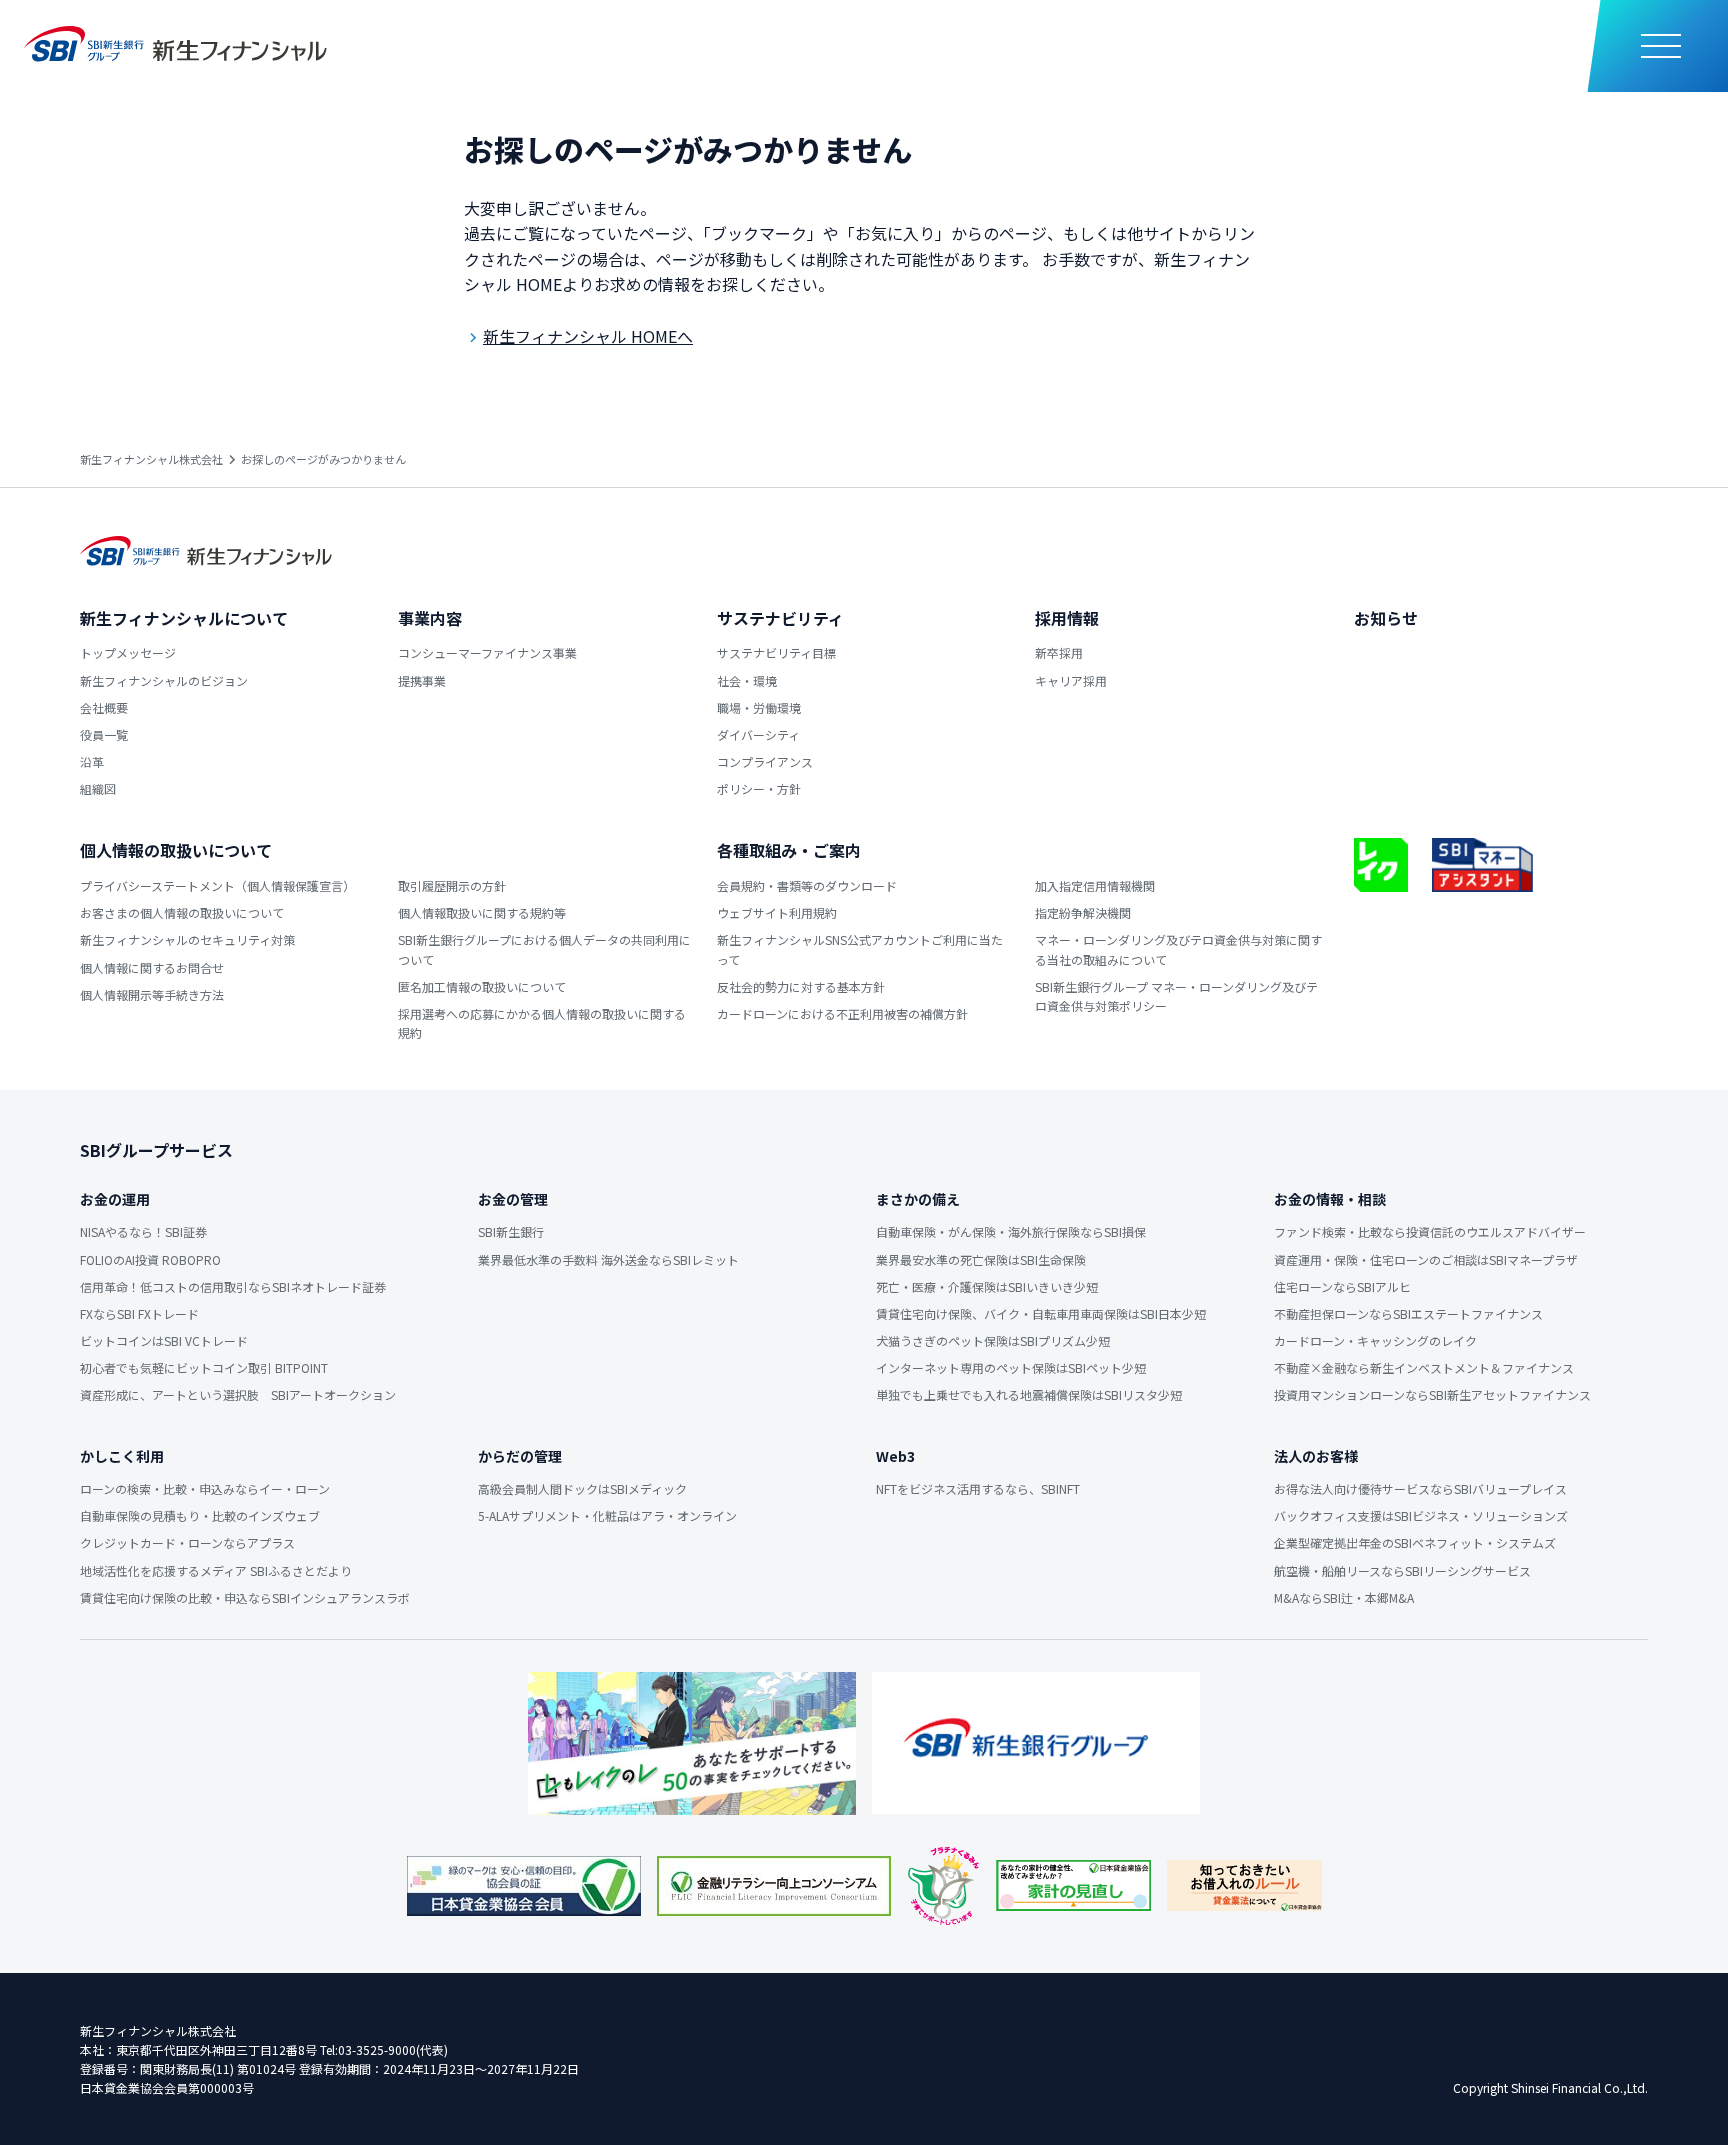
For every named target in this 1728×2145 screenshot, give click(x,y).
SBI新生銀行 (511, 1231)
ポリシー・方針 (759, 788)
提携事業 (422, 680)
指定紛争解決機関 (1083, 912)
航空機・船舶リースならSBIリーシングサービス (1402, 1570)
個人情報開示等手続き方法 (152, 994)
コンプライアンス (765, 761)
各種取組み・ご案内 (789, 850)
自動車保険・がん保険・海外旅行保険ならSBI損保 (1011, 1231)
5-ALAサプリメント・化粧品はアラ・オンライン (607, 1515)
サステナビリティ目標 (776, 652)
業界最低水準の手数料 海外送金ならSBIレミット (608, 1259)
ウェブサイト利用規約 (777, 912)
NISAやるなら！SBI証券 (143, 1231)
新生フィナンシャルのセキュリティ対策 (187, 939)
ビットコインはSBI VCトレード (164, 1340)
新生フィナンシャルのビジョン (164, 680)
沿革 (92, 761)
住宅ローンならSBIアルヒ (1342, 1286)
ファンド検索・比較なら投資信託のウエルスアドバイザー (1430, 1231)
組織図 (98, 788)
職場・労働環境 (759, 707)
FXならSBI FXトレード (139, 1313)
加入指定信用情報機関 (1095, 885)
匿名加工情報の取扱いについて (482, 986)
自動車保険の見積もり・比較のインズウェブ (200, 1515)
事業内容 (430, 618)
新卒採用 (1059, 652)
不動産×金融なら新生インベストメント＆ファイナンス (1424, 1367)
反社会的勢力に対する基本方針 (801, 986)
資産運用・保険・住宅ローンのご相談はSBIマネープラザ (1426, 1259)
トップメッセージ (128, 652)
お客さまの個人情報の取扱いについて (182, 912)
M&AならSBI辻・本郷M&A (1344, 1597)
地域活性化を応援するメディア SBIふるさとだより (216, 1570)
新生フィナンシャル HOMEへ (588, 336)
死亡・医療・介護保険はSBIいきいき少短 (987, 1286)
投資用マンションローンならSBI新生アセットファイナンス (1432, 1394)
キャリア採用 (1071, 680)
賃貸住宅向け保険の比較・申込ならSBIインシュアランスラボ (245, 1597)
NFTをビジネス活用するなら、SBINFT (978, 1488)
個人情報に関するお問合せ (152, 967)
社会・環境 (747, 680)
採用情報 (1067, 618)
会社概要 (104, 707)
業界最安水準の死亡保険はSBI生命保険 (981, 1259)
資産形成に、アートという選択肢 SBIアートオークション (238, 1394)
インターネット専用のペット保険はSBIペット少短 (1011, 1367)
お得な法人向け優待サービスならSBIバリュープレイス (1420, 1488)
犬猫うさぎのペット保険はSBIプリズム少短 (993, 1340)
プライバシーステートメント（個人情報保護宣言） (217, 885)
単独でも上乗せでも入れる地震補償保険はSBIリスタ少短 (1029, 1394)
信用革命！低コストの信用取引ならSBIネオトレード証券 (233, 1286)
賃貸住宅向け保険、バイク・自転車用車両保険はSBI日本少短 (1041, 1313)
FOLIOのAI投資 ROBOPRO (150, 1259)
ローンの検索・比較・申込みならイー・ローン (205, 1488)
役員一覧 (104, 734)
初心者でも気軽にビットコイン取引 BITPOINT (204, 1367)
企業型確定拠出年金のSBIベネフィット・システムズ (1415, 1542)
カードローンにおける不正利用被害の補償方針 (842, 1013)
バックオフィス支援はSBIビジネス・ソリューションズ (1421, 1515)
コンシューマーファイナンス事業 (487, 652)
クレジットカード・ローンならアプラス (187, 1542)
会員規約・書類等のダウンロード (807, 885)
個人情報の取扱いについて (176, 850)
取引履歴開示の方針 (452, 885)
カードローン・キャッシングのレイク (1375, 1340)
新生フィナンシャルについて (184, 618)
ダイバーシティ (758, 734)
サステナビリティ (780, 618)
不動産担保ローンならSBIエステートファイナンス (1408, 1313)
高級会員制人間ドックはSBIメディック (582, 1488)
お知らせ (1386, 618)
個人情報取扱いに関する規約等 (482, 912)
